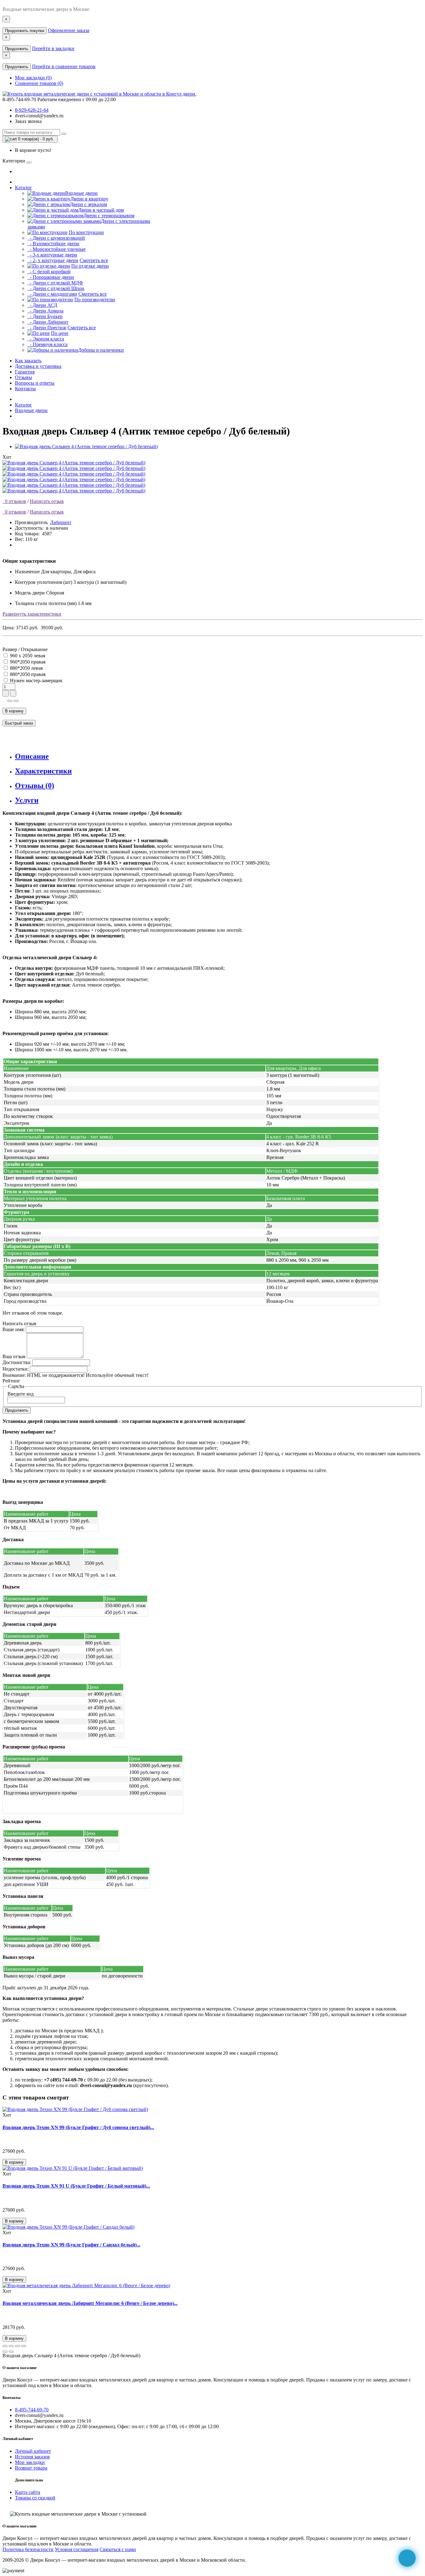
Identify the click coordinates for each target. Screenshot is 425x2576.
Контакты (25, 389)
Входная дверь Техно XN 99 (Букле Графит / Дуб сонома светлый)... (78, 2127)
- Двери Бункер (45, 316)
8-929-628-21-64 (32, 110)
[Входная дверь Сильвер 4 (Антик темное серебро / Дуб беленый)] (86, 446)
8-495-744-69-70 (32, 2410)
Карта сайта (28, 2492)
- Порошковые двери (51, 277)
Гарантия (25, 372)
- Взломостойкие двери (53, 244)
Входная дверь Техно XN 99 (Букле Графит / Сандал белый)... (71, 2245)
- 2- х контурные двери (53, 260)
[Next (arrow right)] (11, 2352)
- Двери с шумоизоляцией (56, 238)
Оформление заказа (69, 30)
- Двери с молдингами (52, 294)
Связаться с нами (118, 2549)
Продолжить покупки (25, 31)
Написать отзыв (47, 501)
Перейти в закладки (53, 48)
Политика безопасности (28, 2549)
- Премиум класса (47, 344)
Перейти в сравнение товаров (64, 66)
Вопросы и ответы (35, 383)
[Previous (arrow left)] (5, 2352)
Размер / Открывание (25, 649)
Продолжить (17, 49)
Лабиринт (61, 522)
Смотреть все (94, 260)
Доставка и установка (38, 366)
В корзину (14, 711)
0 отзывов (14, 501)
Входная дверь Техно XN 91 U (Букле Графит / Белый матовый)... (76, 2186)
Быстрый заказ (19, 723)
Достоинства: (17, 1362)
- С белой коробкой (49, 272)
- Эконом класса (46, 339)
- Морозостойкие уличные (56, 249)
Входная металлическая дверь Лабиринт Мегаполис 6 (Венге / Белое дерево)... (90, 2303)
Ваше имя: (14, 1329)
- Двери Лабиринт (48, 322)
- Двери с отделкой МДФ (55, 283)
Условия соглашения (77, 2549)
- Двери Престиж (47, 328)
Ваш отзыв (14, 1356)
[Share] (11, 2346)
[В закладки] (10, 701)
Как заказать (28, 361)
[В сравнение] (16, 701)
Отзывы (23, 377)
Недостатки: (16, 1369)
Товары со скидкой (35, 2498)
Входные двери (31, 410)
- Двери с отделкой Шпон (56, 288)
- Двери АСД (42, 305)
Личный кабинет (33, 2451)
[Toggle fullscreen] (17, 2346)
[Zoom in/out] (24, 2346)
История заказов (32, 2457)
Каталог (23, 188)
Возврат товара (31, 2468)
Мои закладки (30, 2462)
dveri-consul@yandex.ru (39, 116)
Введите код (21, 1394)
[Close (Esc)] (5, 2346)
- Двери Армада (45, 311)
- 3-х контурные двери (52, 255)
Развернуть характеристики (32, 614)
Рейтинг (11, 1381)
